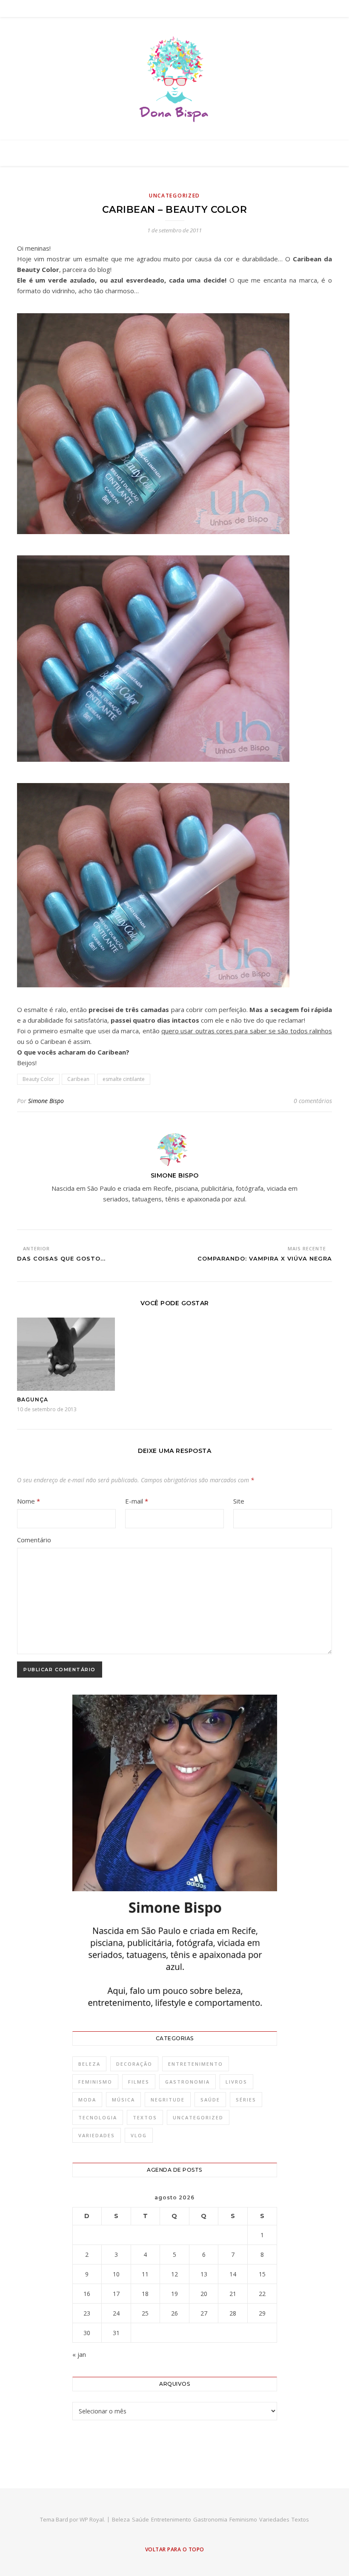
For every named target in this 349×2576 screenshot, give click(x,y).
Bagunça (33, 1400)
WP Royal (92, 2519)
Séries (246, 2100)
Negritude (168, 2100)
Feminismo (95, 2082)
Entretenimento (196, 2064)
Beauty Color (38, 1079)
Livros (236, 2082)
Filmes (139, 2082)
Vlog (139, 2135)
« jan (79, 2354)
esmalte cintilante (124, 1079)
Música (123, 2100)
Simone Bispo (46, 1101)
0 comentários (313, 1101)
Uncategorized (174, 196)
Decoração (134, 2064)
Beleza (89, 2064)
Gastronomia (187, 2082)
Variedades (97, 2135)
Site (239, 1501)
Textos (145, 2117)
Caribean (78, 1079)
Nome (29, 1501)
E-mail (137, 1501)
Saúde (210, 2100)
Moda (87, 2100)
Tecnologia (98, 2117)
